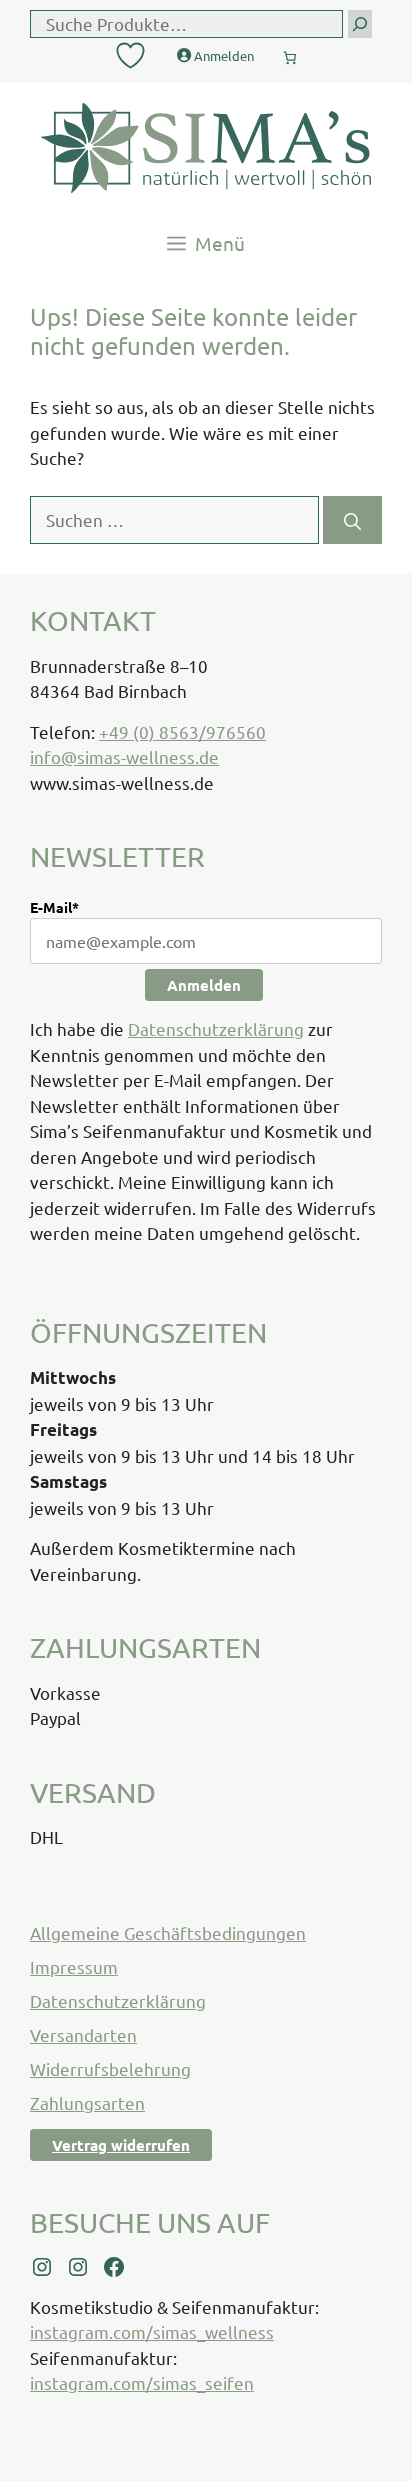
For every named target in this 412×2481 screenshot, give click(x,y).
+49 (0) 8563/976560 (182, 731)
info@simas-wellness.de (124, 756)
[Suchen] (352, 520)
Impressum (74, 1966)
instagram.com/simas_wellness (152, 2331)
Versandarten (83, 2034)
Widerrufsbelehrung (110, 2068)
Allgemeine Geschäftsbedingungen (168, 1932)
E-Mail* (54, 907)
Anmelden (204, 985)
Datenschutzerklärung (216, 1028)
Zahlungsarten (87, 2102)
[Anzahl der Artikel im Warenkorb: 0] (290, 52)
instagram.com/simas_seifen (142, 2382)
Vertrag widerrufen (121, 2145)
